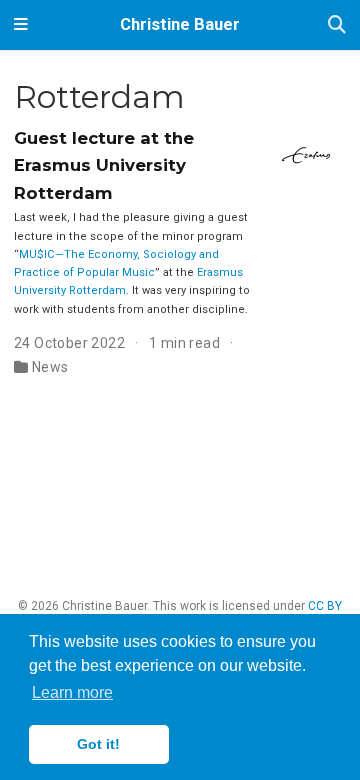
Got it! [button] (98, 744)
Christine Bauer (180, 24)
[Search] (337, 25)
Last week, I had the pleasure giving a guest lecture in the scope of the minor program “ (131, 236)
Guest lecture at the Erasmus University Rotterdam (104, 165)
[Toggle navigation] (21, 25)
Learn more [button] (72, 692)
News (50, 367)
